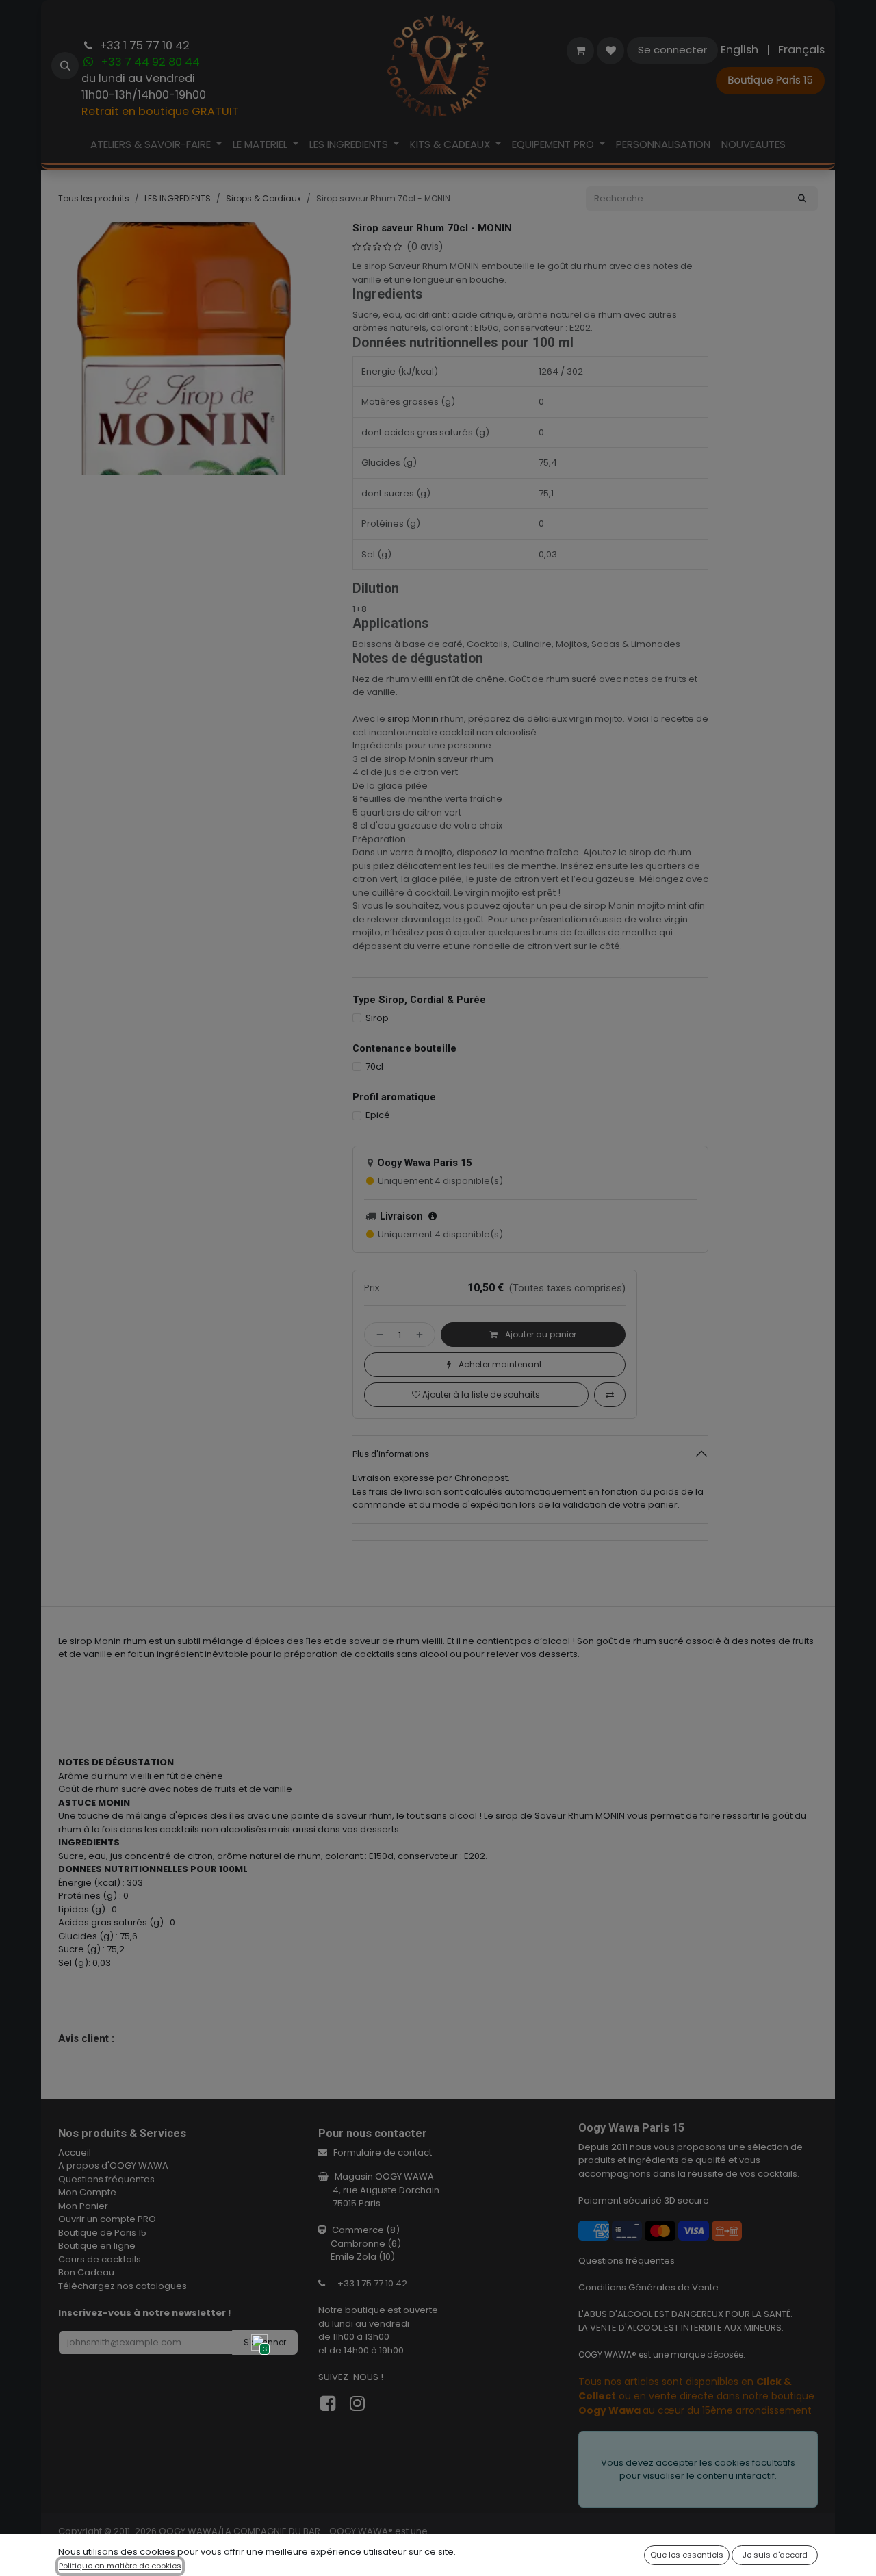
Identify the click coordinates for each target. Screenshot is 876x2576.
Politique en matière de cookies (120, 2566)
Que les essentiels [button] (687, 2555)
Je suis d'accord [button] (775, 2555)
